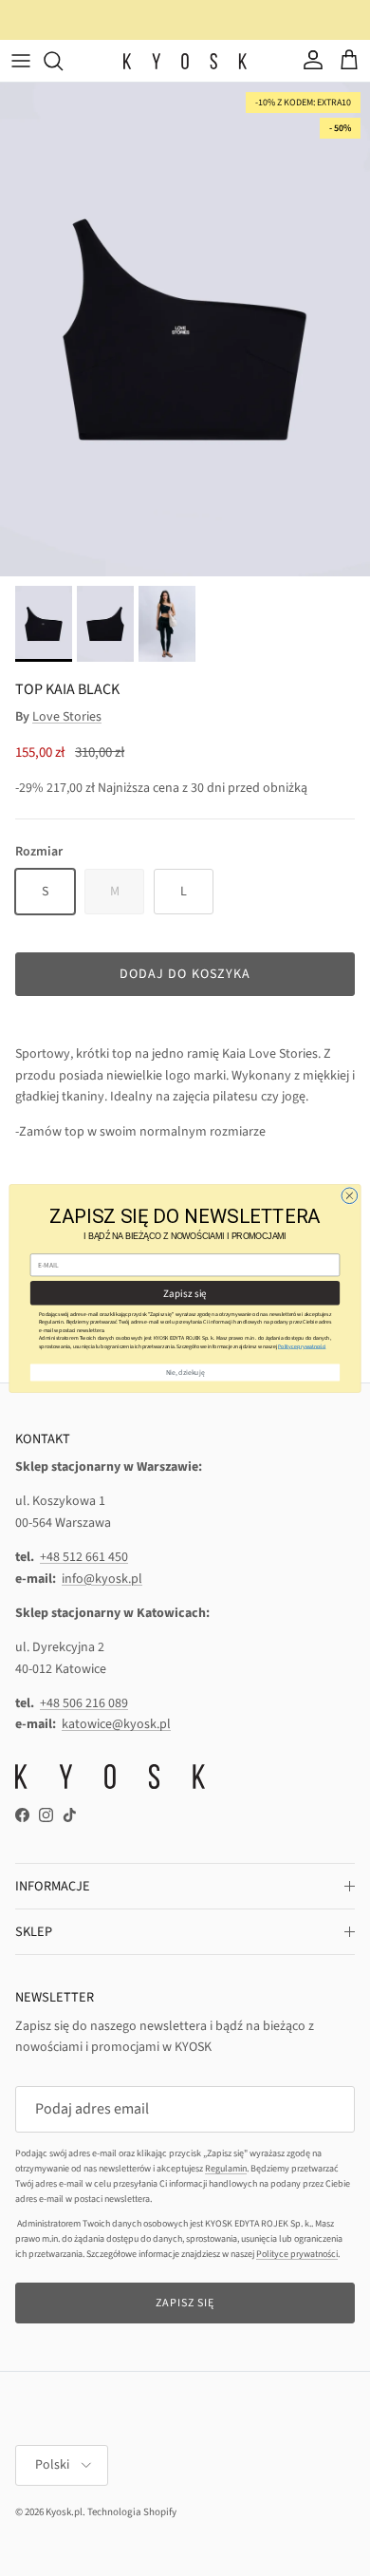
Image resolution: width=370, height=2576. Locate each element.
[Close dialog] (350, 1195)
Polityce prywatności (302, 1346)
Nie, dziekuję (185, 1372)
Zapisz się (185, 1292)
